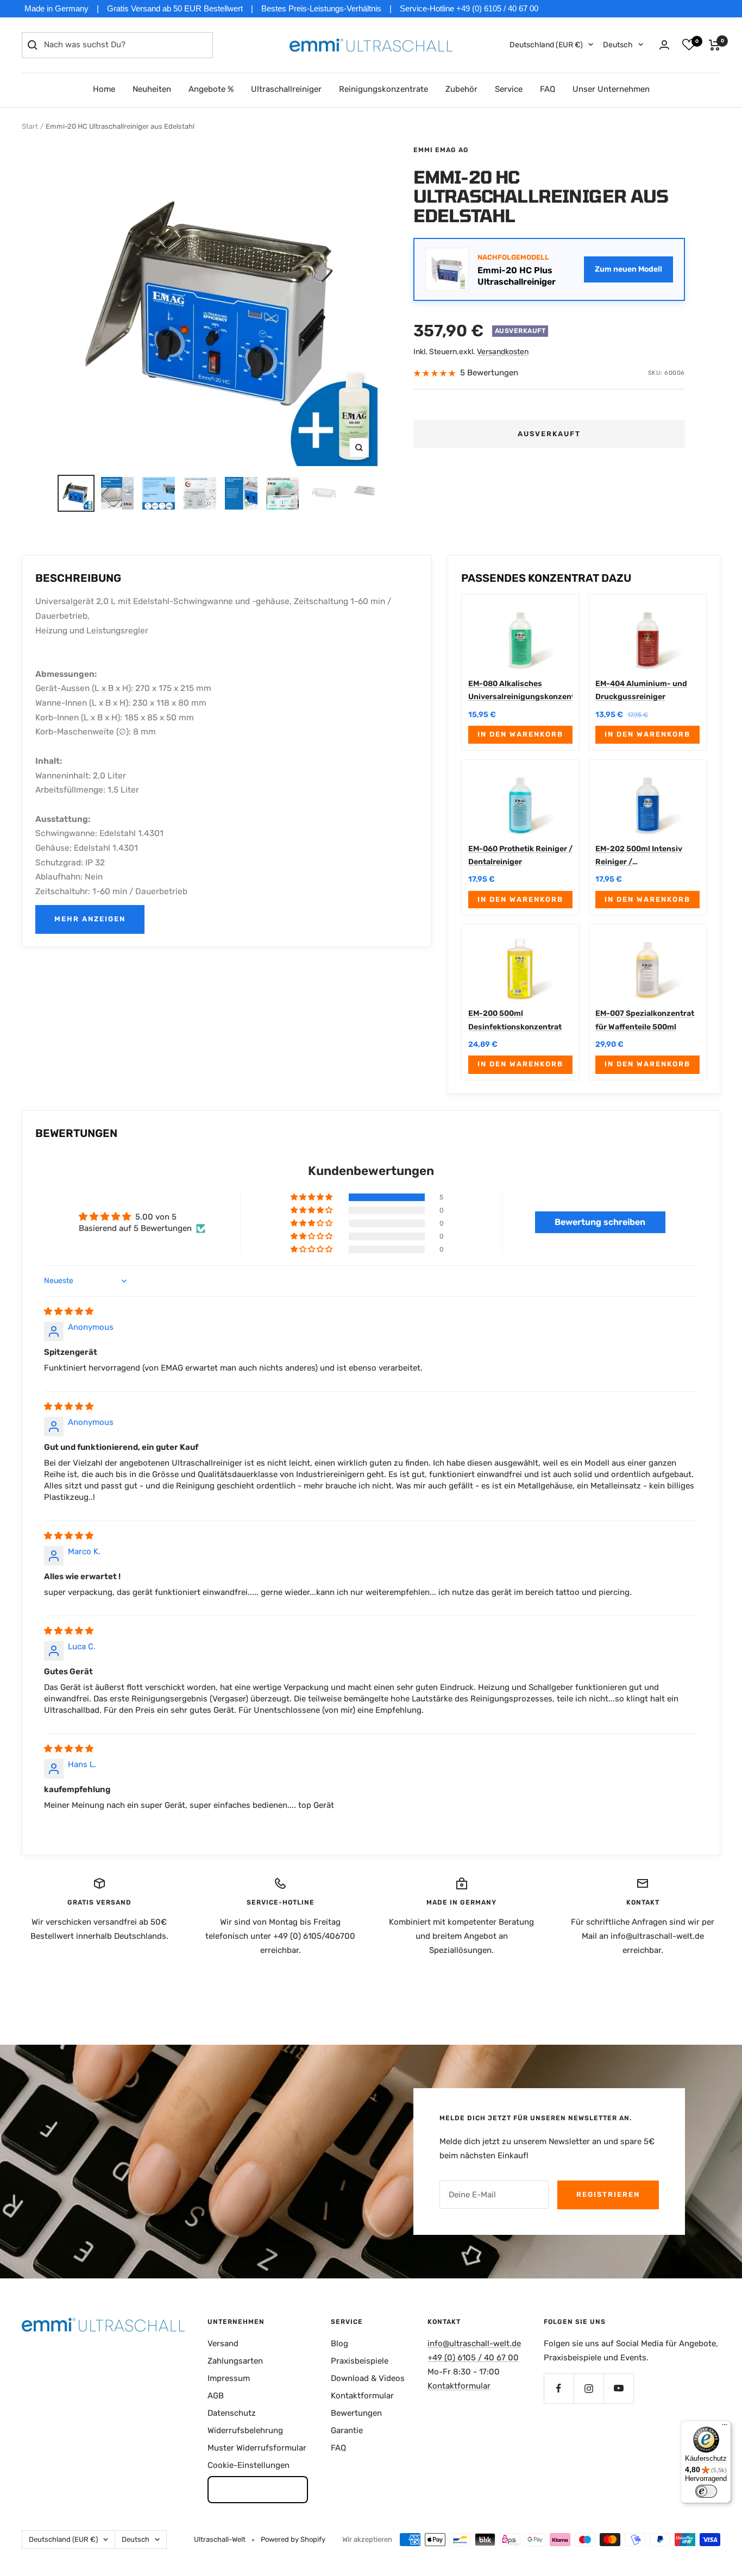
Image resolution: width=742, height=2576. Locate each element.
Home (104, 89)
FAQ (548, 89)
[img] (69, 1311)
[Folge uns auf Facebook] (559, 2388)
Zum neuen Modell (628, 269)
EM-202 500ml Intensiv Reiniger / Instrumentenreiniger (639, 857)
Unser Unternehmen (611, 89)
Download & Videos (368, 2378)
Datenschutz (232, 2413)
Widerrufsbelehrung (245, 2430)
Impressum (229, 2378)
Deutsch (618, 45)
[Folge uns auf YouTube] (618, 2388)
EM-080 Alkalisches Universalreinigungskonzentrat (520, 690)
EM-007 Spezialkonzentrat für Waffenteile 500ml (645, 1020)
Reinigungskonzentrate (383, 89)
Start (30, 126)
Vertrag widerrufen (258, 2489)
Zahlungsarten (235, 2361)
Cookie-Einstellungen (249, 2465)
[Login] (664, 45)
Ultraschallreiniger (286, 89)
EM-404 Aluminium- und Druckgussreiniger (641, 690)
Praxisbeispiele (360, 2361)
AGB (216, 2396)
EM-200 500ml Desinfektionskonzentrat (515, 1020)
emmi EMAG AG (441, 150)
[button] (312, 1197)
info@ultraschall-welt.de (474, 2343)
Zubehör (461, 89)
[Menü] (725, 2427)
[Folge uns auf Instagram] (589, 2388)
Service (509, 89)
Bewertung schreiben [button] (600, 1222)
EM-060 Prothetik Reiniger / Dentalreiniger (520, 855)
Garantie (347, 2430)
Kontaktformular (362, 2396)
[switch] (706, 2491)
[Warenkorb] (715, 45)
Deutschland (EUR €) (546, 45)
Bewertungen (356, 2413)
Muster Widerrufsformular (257, 2448)
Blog (339, 2343)
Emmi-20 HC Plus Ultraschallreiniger (517, 276)
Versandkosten (503, 352)
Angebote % (211, 89)
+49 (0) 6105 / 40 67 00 (473, 2358)
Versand (223, 2343)
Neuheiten (152, 89)
